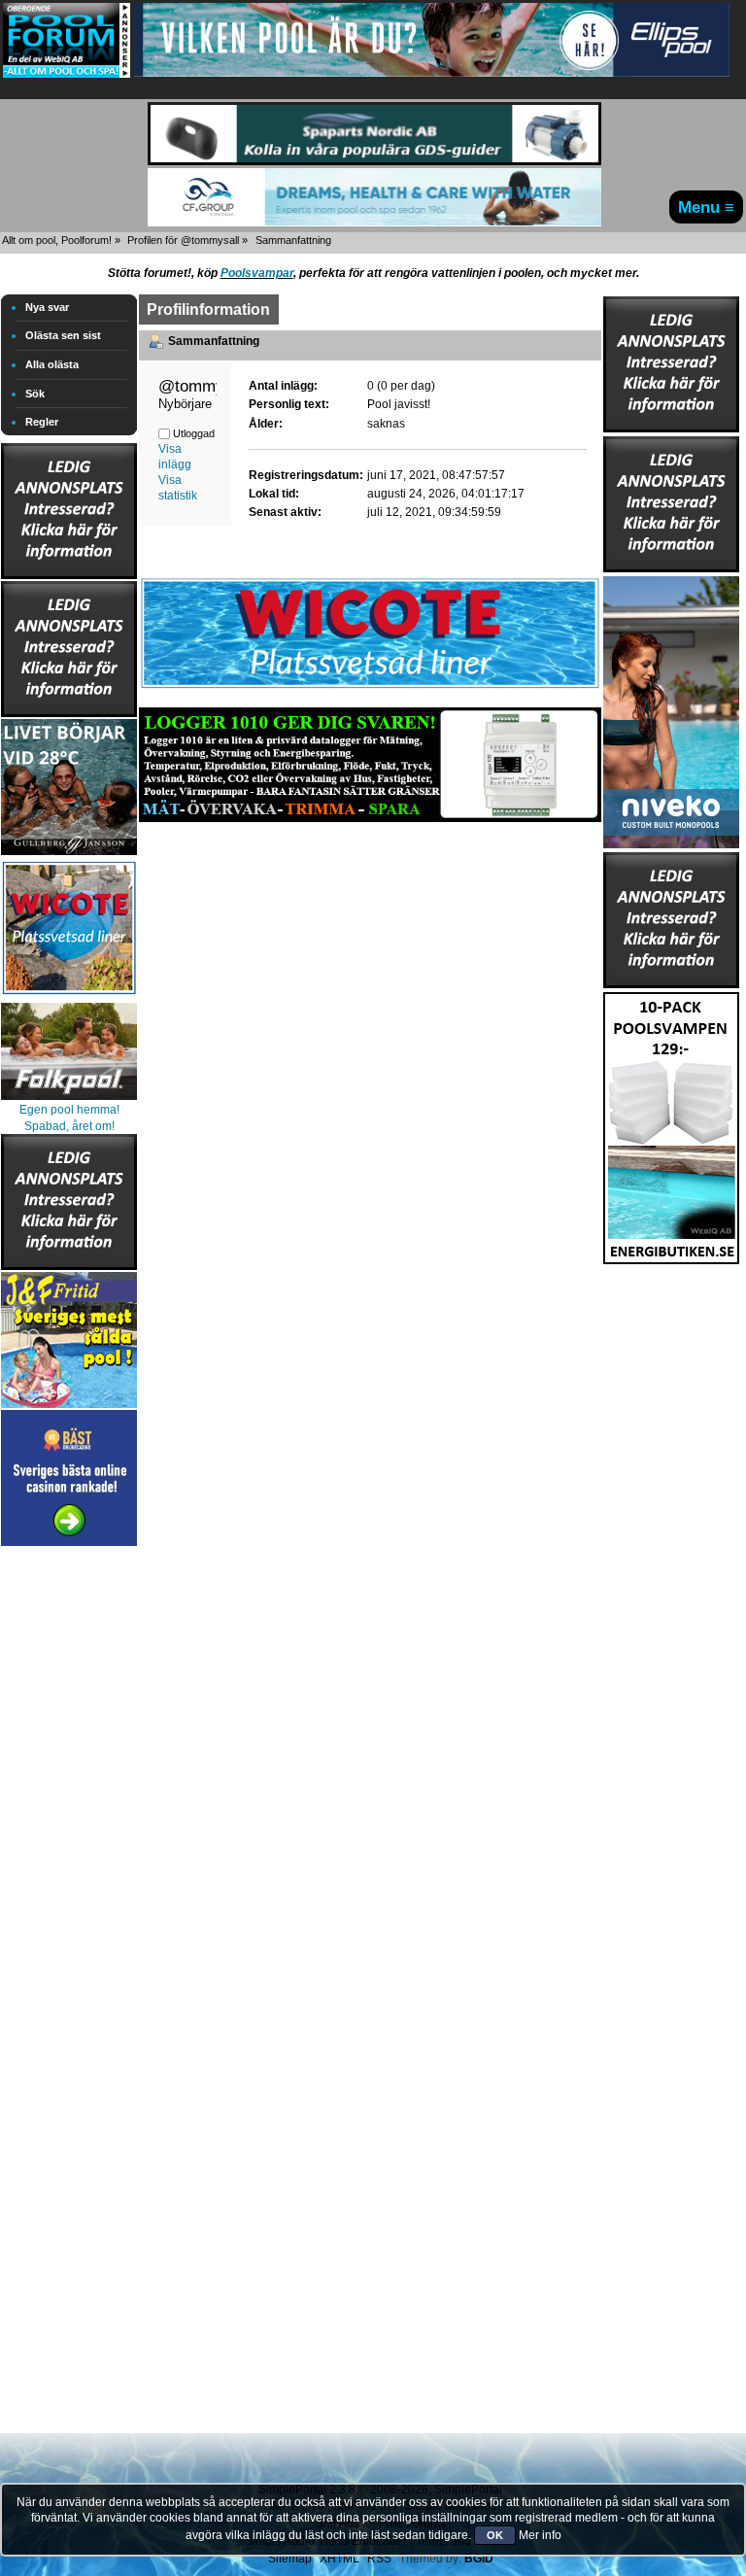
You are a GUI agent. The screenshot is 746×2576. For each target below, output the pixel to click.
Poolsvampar (257, 273)
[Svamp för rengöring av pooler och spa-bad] (671, 1124)
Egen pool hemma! (69, 1110)
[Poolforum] (67, 74)
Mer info (540, 2535)
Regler (42, 422)
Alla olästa (52, 364)
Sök (35, 394)
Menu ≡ (706, 207)
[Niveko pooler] (671, 708)
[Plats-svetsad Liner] (69, 997)
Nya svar (47, 307)
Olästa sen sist (63, 335)
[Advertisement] (69, 1842)
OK (495, 2535)
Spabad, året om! (69, 1126)
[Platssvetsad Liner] (370, 688)
